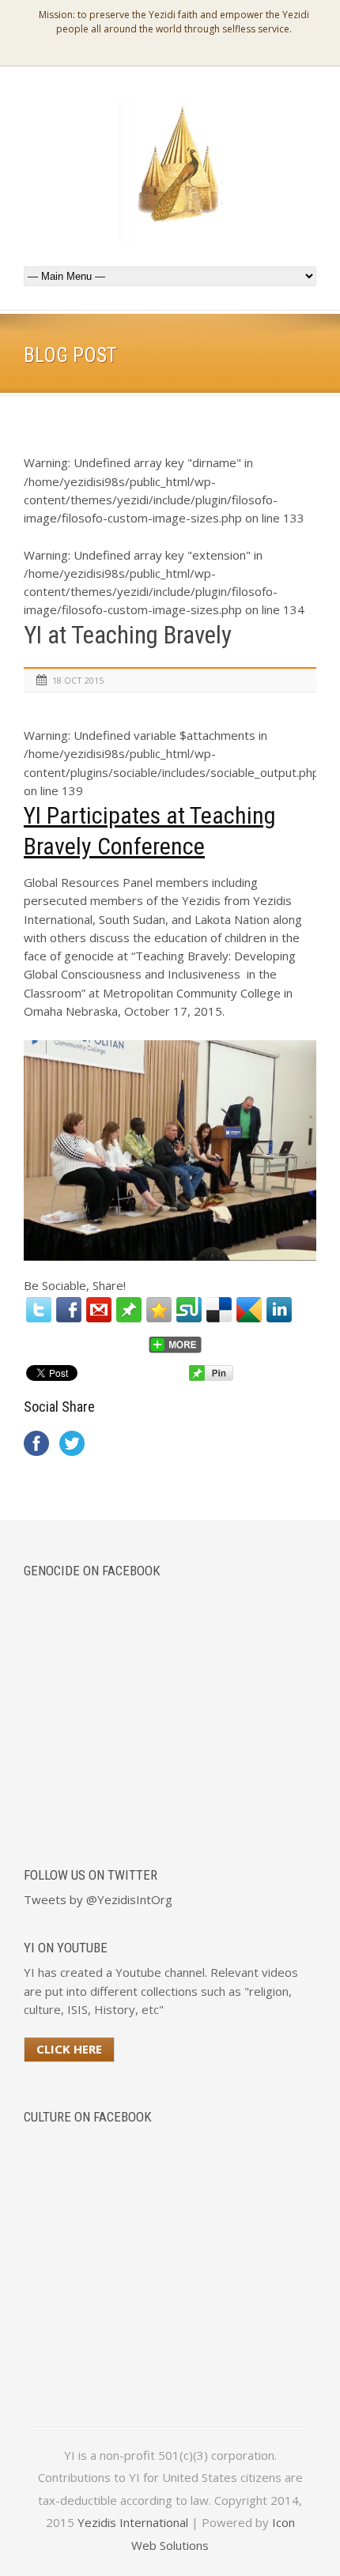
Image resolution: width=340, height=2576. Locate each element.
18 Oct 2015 (78, 680)
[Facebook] (69, 1310)
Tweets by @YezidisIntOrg (98, 1899)
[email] (99, 1310)
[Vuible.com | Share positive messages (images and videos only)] (129, 1318)
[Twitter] (39, 1310)
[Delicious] (219, 1310)
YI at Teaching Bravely (128, 635)
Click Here (69, 2049)
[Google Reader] (249, 1310)
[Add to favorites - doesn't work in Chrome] (159, 1310)
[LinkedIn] (279, 1310)
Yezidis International (133, 2522)
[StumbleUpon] (189, 1310)
